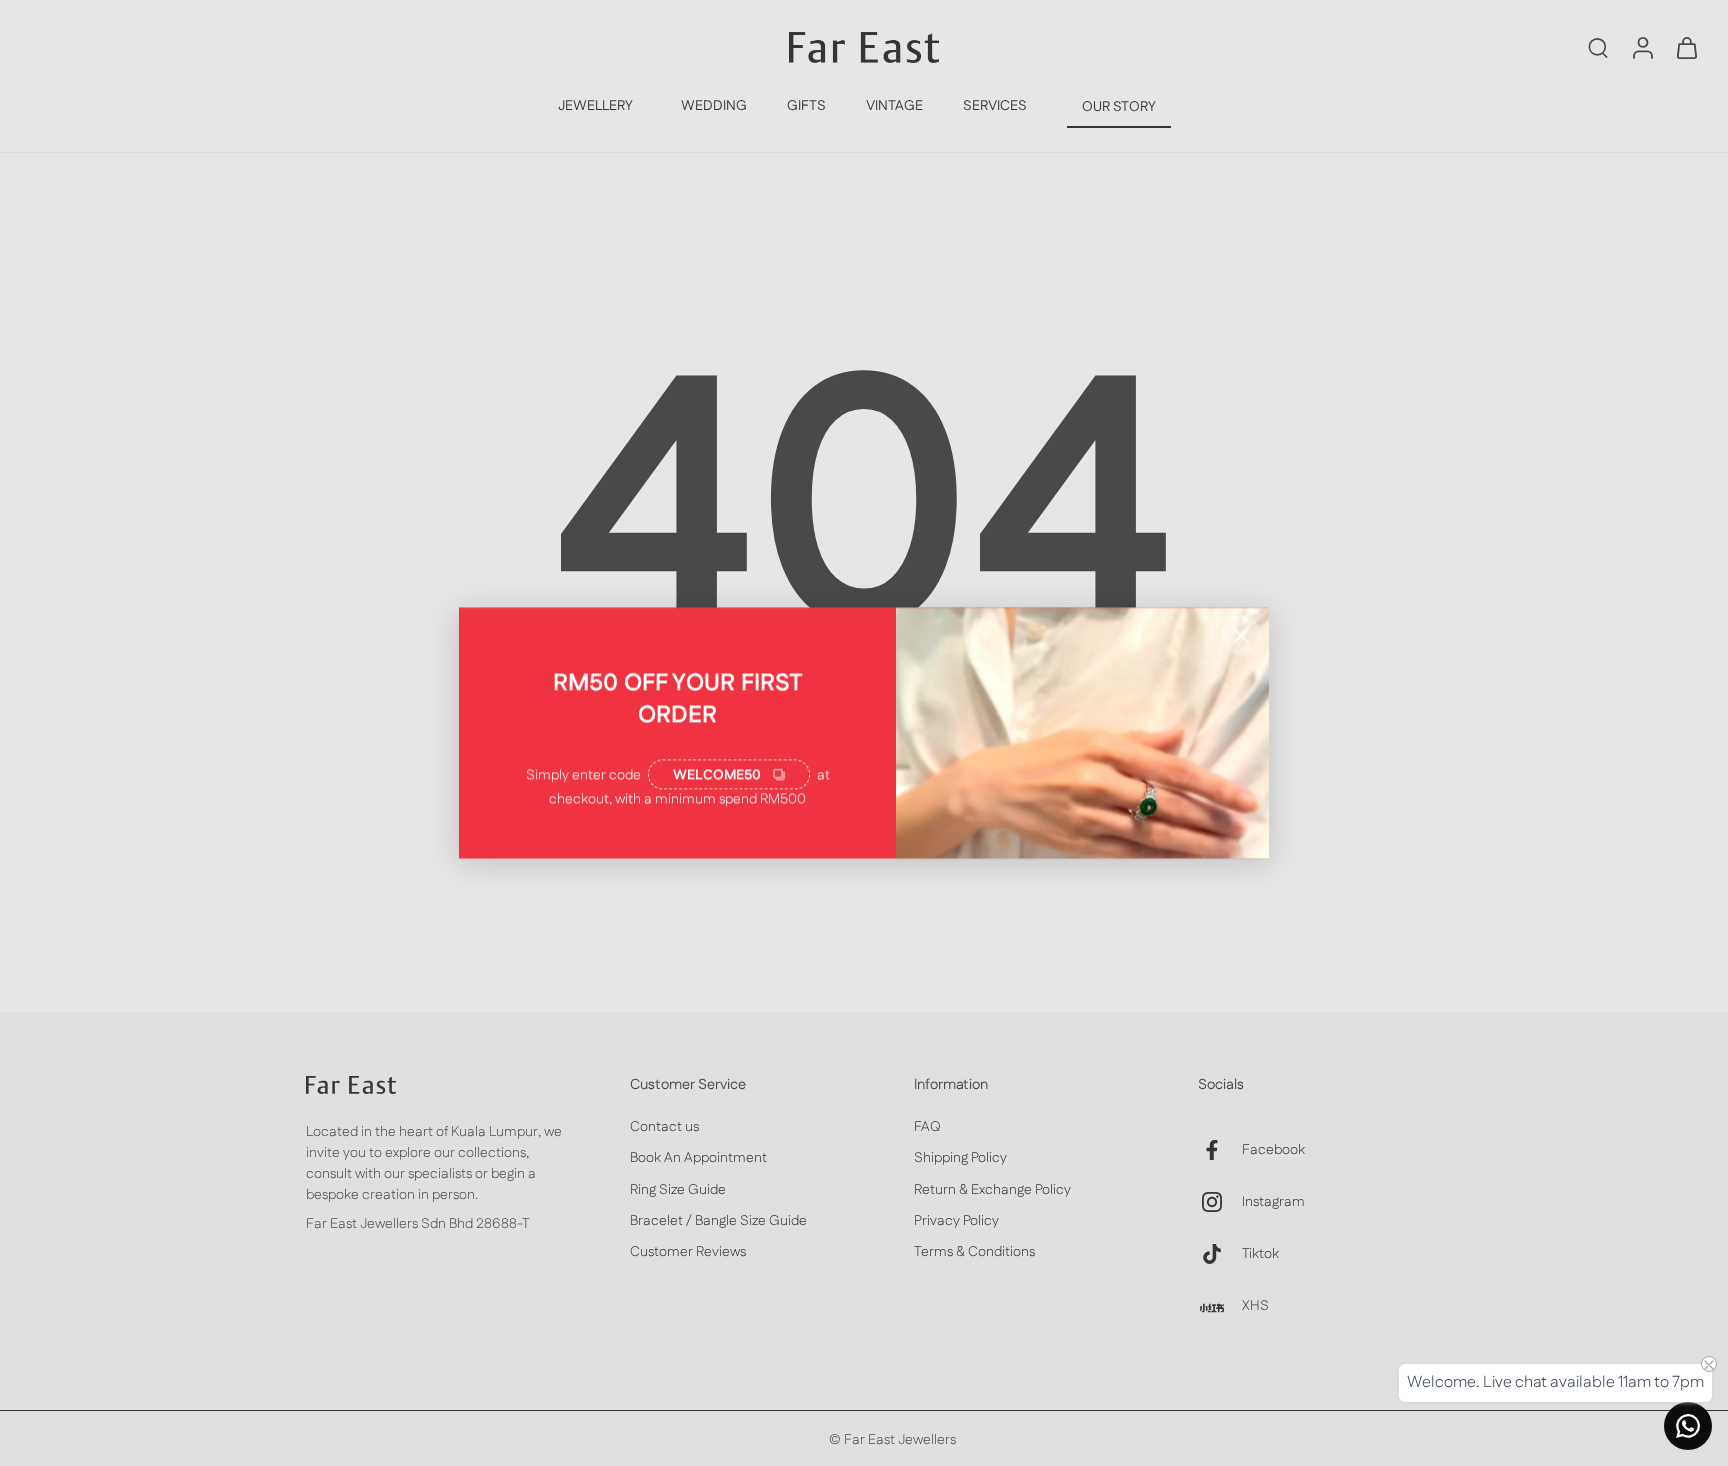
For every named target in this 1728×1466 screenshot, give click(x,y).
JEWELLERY (595, 106)
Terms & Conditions (974, 1252)
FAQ (927, 1127)
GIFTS (806, 106)
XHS (1255, 1305)
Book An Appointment (698, 1158)
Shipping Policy (960, 1158)
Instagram (1273, 1201)
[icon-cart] (1686, 47)
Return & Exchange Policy (992, 1189)
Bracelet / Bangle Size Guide (718, 1221)
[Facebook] (1220, 1150)
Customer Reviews (688, 1252)
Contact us (664, 1127)
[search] (1598, 47)
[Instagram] (1220, 1202)
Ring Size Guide (678, 1189)
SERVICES (995, 106)
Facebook (1273, 1149)
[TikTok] (1220, 1254)
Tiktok (1260, 1253)
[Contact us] (1688, 1426)
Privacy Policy (956, 1221)
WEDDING (714, 106)
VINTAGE (894, 106)
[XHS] (1220, 1306)
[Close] (1241, 636)
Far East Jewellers (900, 1440)
